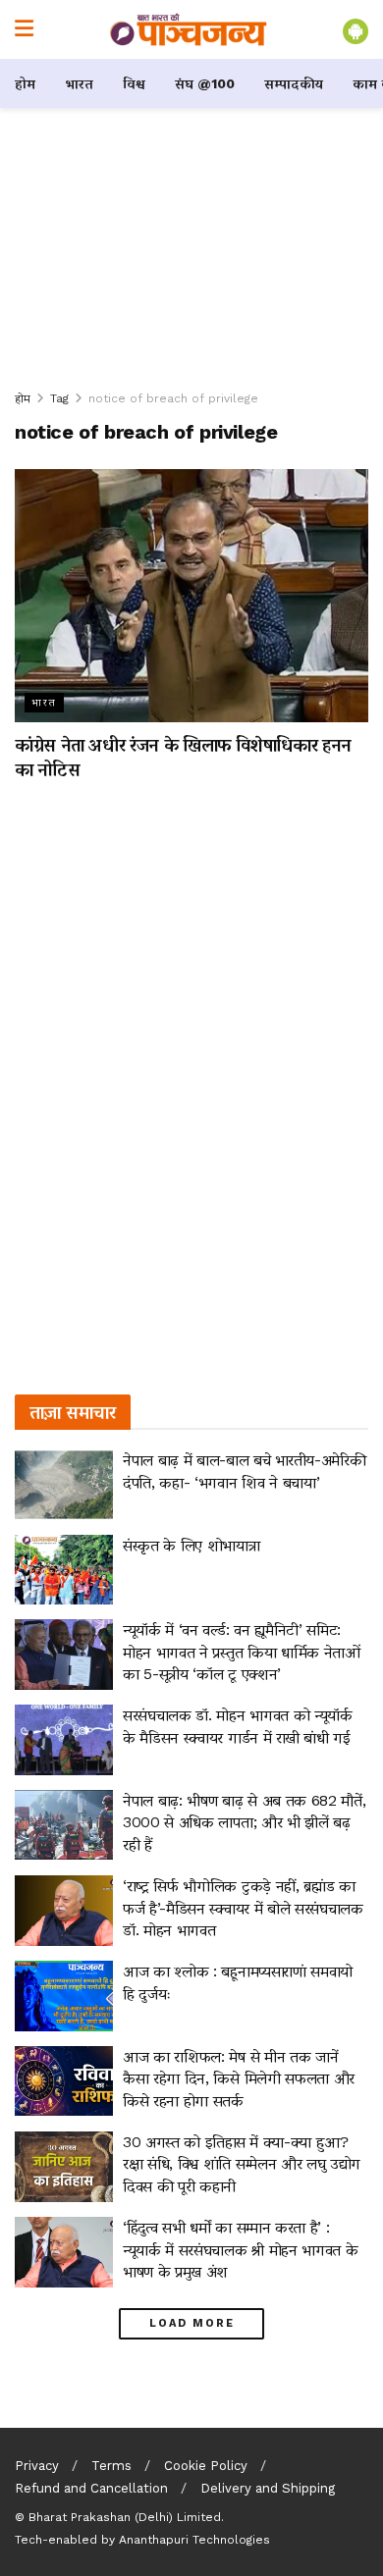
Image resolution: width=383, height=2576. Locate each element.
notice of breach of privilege (173, 398)
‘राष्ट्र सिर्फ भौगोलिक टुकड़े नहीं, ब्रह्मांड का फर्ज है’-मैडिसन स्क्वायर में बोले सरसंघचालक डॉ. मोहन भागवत (243, 1908)
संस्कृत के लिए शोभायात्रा (191, 1545)
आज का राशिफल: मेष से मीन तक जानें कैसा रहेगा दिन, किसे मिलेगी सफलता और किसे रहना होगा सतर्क (239, 2078)
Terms (111, 2466)
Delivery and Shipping (268, 2488)
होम (25, 83)
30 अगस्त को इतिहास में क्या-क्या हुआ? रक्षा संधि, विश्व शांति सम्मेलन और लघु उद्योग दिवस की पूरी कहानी (242, 2164)
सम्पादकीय (294, 83)
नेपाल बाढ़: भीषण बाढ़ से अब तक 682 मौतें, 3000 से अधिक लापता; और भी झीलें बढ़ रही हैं (244, 1822)
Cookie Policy (206, 2466)
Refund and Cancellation (91, 2488)
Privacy (37, 2466)
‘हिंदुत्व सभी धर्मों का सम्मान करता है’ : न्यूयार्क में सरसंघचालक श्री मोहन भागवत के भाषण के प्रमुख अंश (240, 2249)
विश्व (134, 83)
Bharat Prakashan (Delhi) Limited (125, 2517)
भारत (79, 83)
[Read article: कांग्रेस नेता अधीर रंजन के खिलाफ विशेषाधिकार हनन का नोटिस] (191, 595)
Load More (192, 2323)
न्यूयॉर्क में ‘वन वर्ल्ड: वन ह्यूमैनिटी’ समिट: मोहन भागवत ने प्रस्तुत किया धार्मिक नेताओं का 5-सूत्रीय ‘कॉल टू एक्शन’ (242, 1652)
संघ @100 (205, 83)
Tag (59, 398)
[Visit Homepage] (189, 29)
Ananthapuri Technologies (194, 2540)
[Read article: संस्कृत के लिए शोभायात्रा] (64, 1570)
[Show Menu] (24, 29)
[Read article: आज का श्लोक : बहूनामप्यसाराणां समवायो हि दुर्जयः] (64, 1996)
